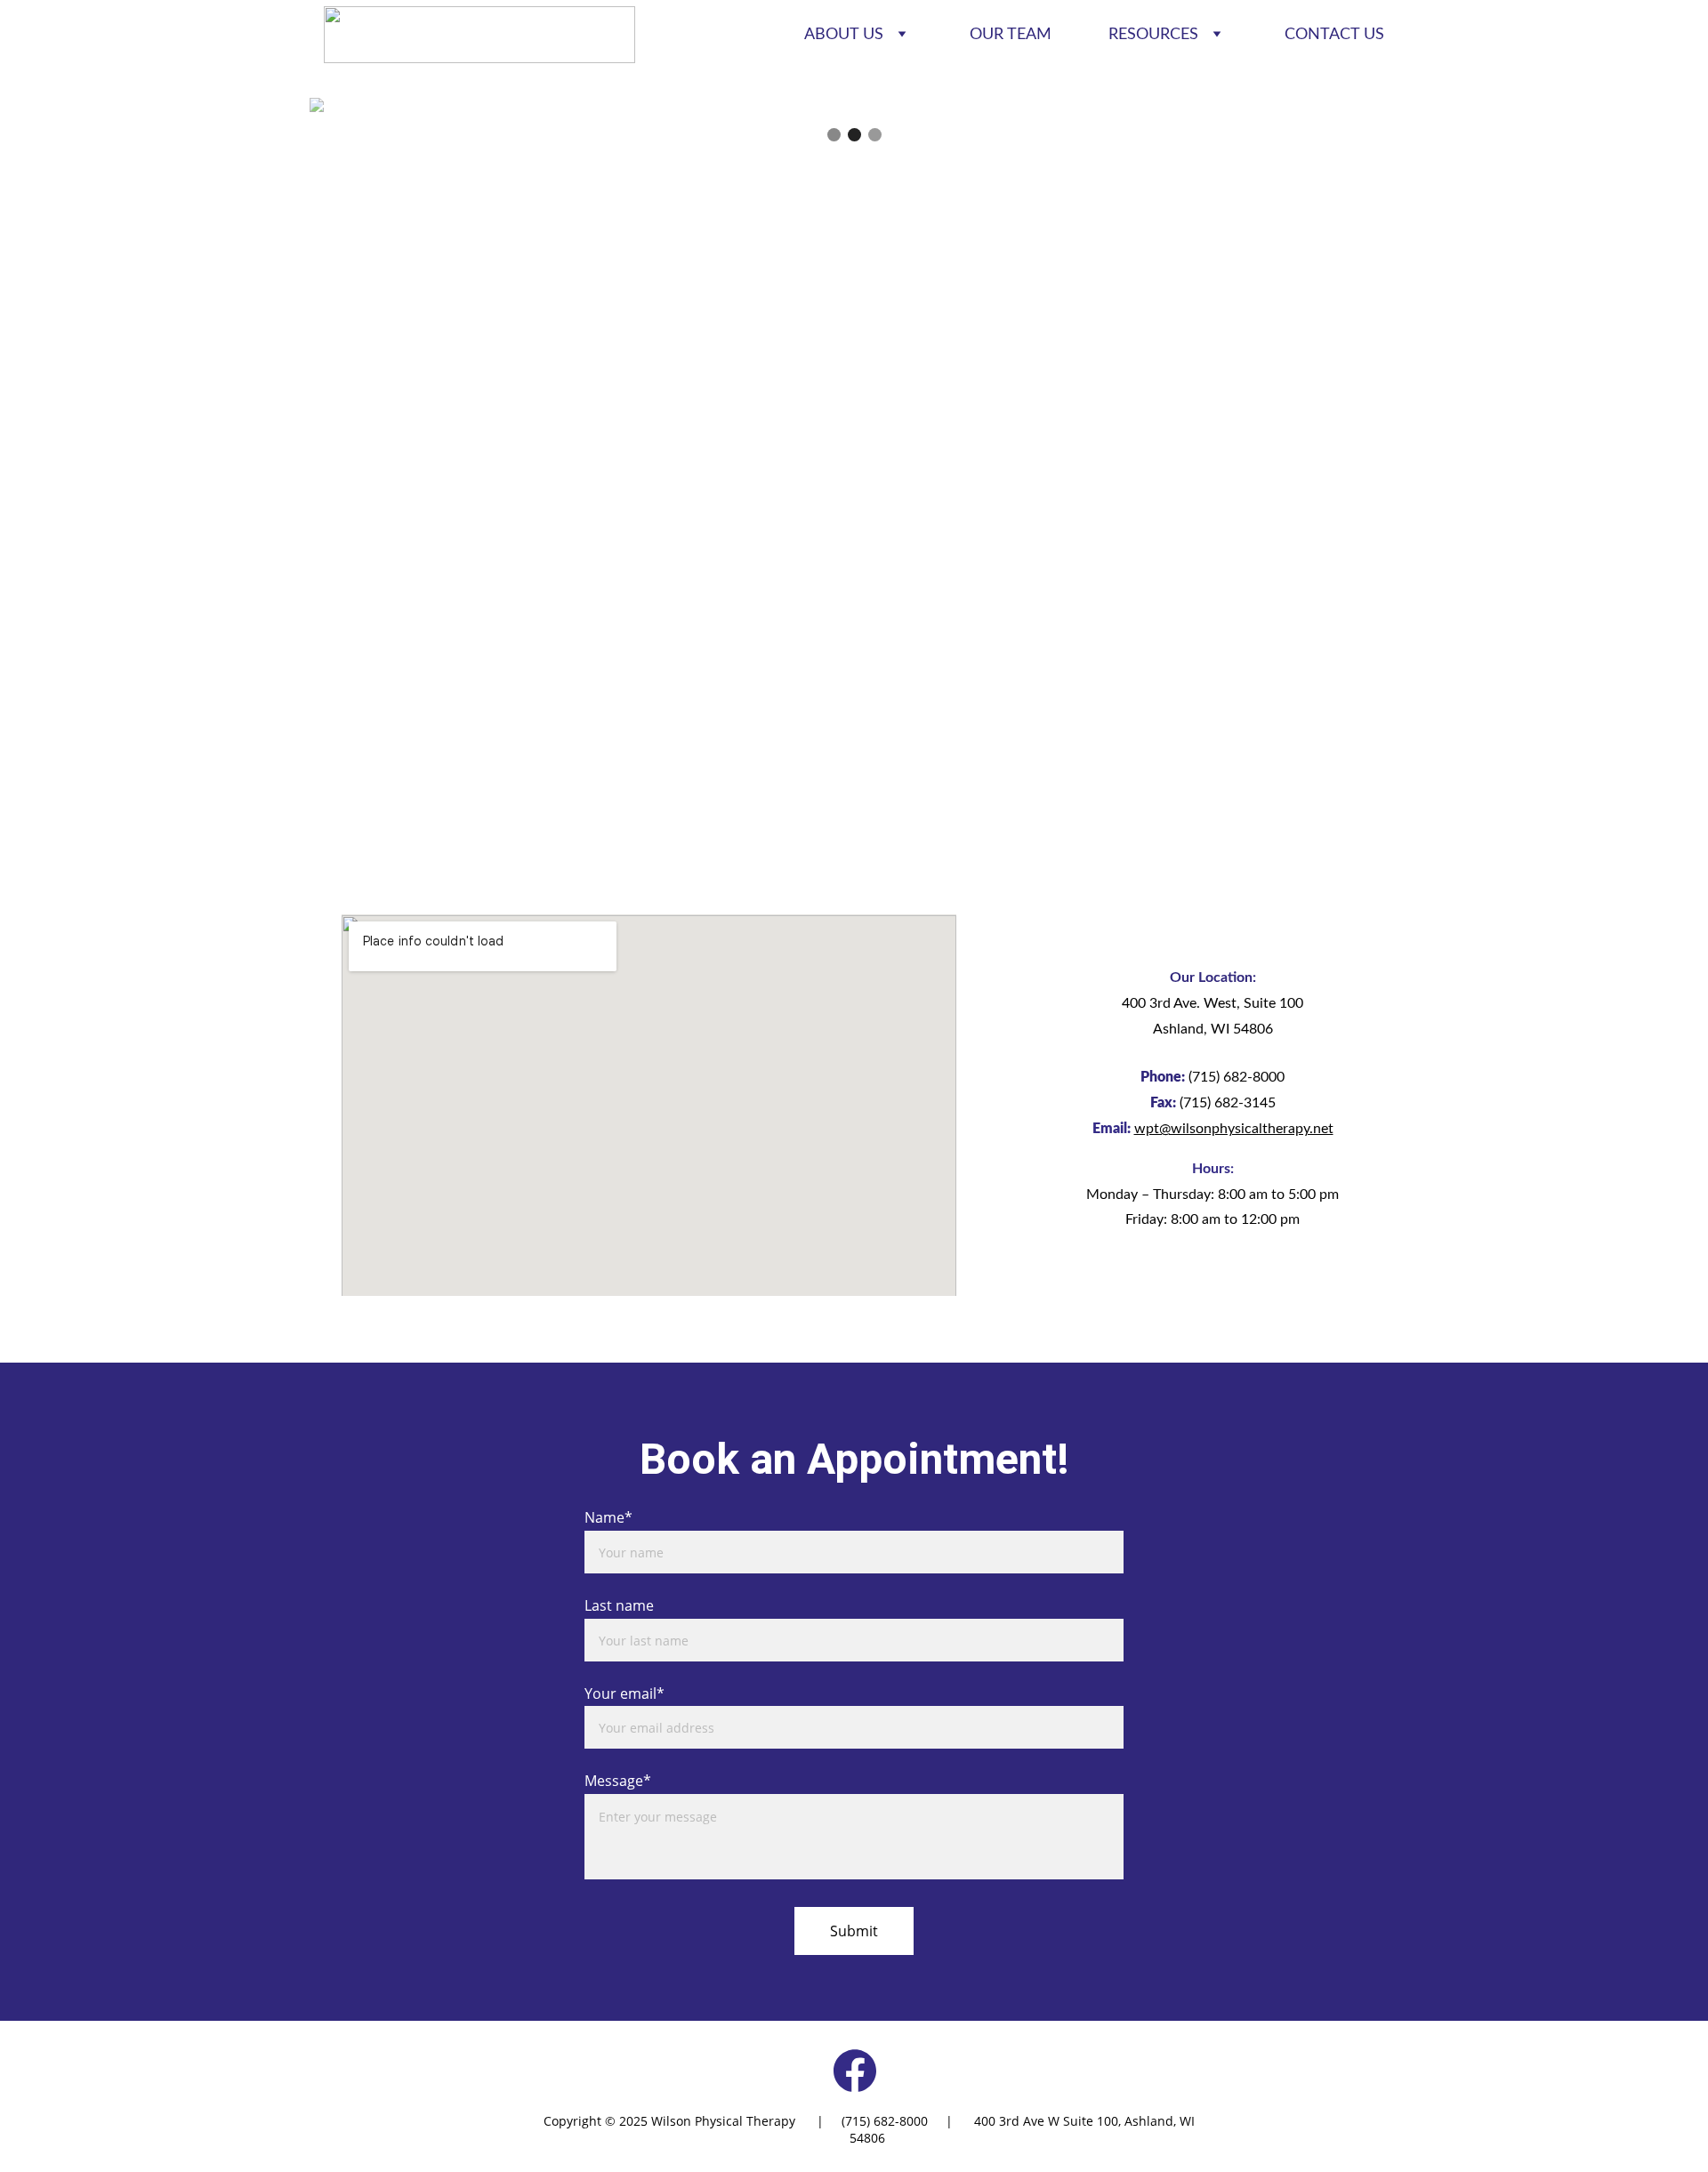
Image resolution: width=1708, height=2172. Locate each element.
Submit (854, 1931)
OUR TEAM (1011, 35)
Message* (618, 1781)
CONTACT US (1334, 35)
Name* (608, 1517)
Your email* (624, 1693)
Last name (619, 1605)
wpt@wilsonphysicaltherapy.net (1234, 1129)
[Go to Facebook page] (855, 2071)
